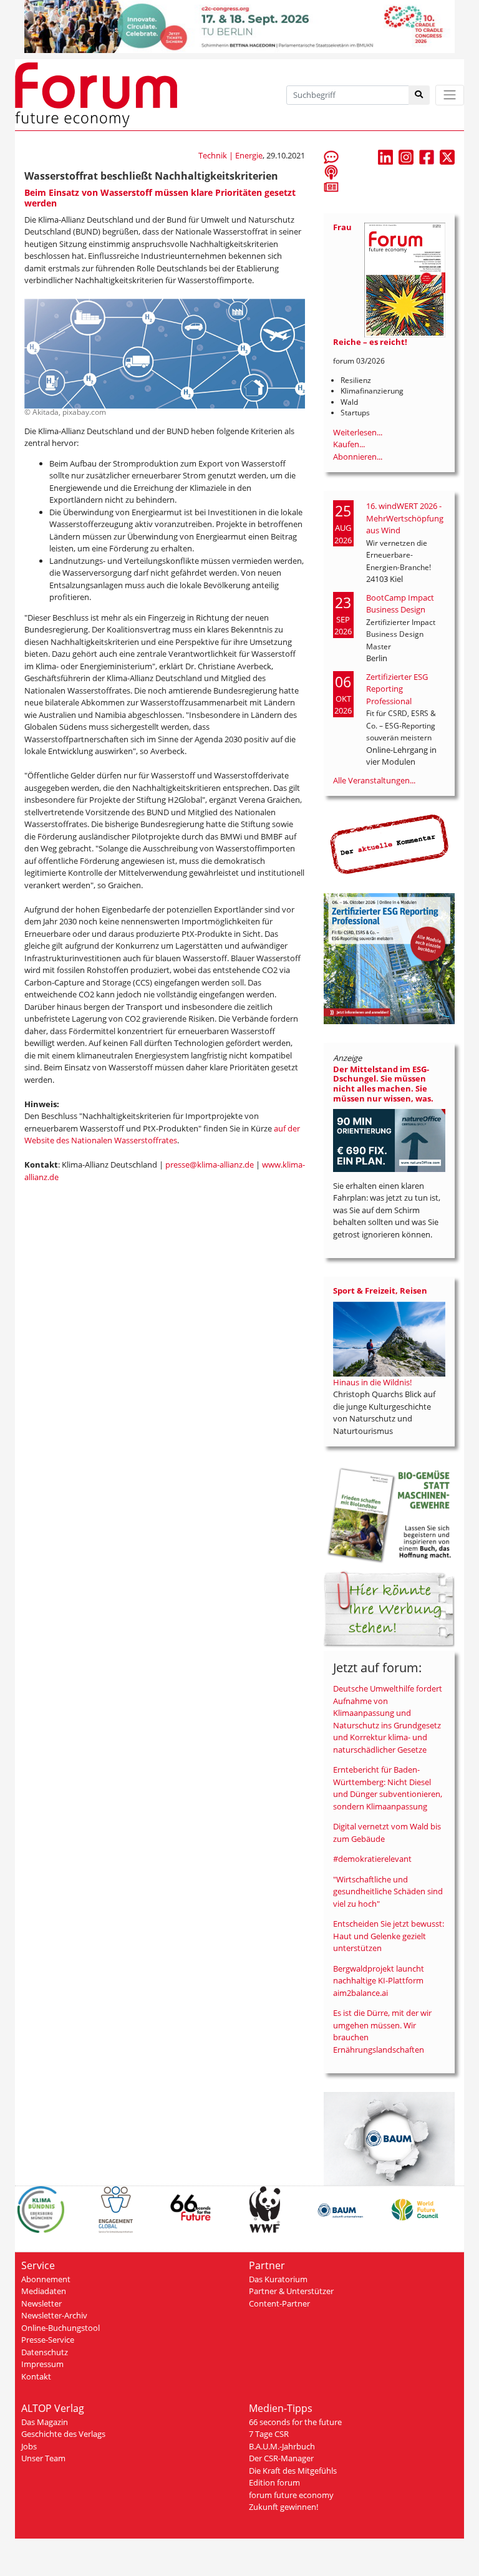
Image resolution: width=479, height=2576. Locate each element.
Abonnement (46, 2279)
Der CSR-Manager (281, 2458)
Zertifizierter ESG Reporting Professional (397, 689)
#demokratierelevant (372, 1859)
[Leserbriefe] (331, 157)
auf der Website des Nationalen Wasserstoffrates (162, 1135)
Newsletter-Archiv (54, 2315)
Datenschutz (45, 2352)
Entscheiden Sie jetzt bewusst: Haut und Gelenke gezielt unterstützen (389, 1936)
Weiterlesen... (358, 432)
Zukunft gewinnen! (283, 2507)
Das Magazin (45, 2422)
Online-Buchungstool (60, 2328)
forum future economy (291, 2495)
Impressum (42, 2364)
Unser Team (43, 2458)
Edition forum (274, 2482)
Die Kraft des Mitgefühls (293, 2471)
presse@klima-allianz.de (210, 1165)
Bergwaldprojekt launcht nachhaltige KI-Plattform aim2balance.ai (379, 1981)
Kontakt (36, 2376)
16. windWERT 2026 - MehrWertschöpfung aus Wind (405, 518)
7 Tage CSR (269, 2434)
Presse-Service (48, 2340)
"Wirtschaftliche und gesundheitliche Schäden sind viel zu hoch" (388, 1891)
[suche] (419, 95)
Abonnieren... (358, 457)
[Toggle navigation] (450, 95)
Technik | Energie (230, 155)
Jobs (29, 2446)
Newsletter (41, 2303)
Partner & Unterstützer (291, 2291)
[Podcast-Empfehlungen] (331, 172)
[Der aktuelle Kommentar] (389, 844)
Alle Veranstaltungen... (374, 780)
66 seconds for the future (295, 2422)
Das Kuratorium (278, 2279)
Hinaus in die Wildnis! (372, 1382)
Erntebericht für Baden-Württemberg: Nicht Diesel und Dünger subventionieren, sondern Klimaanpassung (388, 1788)
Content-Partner (279, 2303)
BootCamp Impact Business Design (400, 604)
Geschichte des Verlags (63, 2434)
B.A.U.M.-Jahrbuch (282, 2446)
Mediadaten (44, 2291)
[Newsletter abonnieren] (331, 186)
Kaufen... (349, 444)
